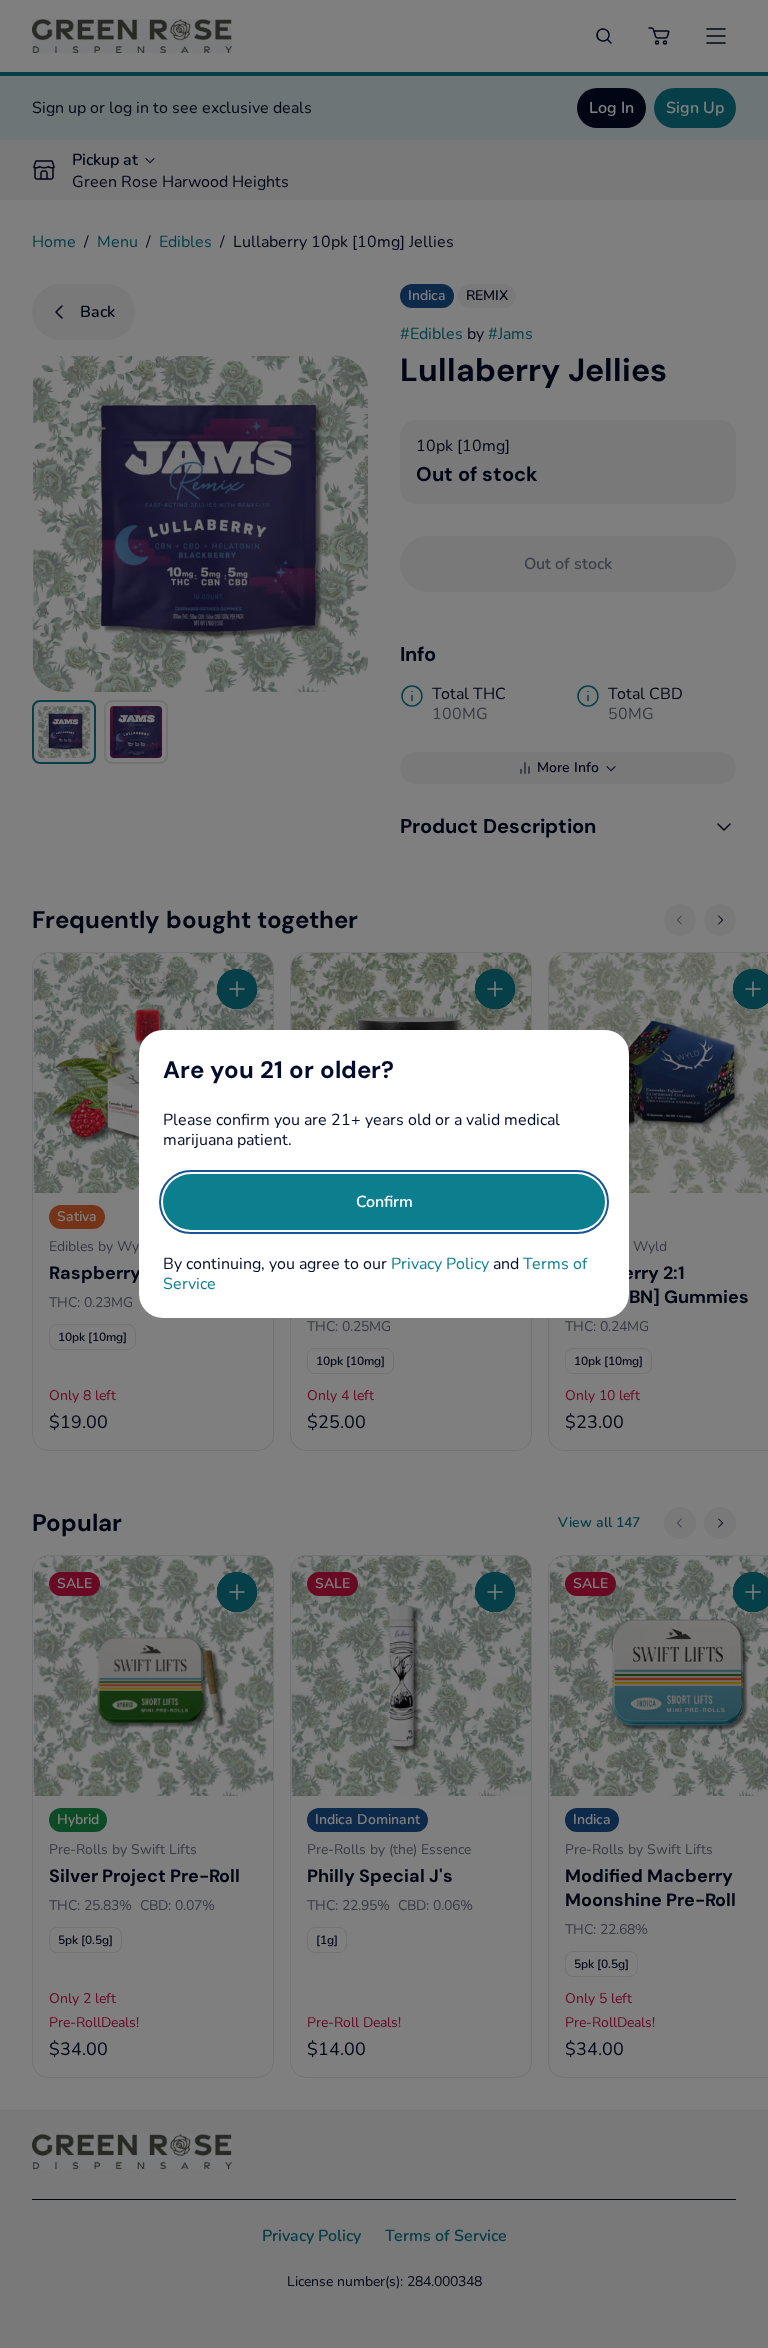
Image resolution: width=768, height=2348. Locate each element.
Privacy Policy (440, 1264)
